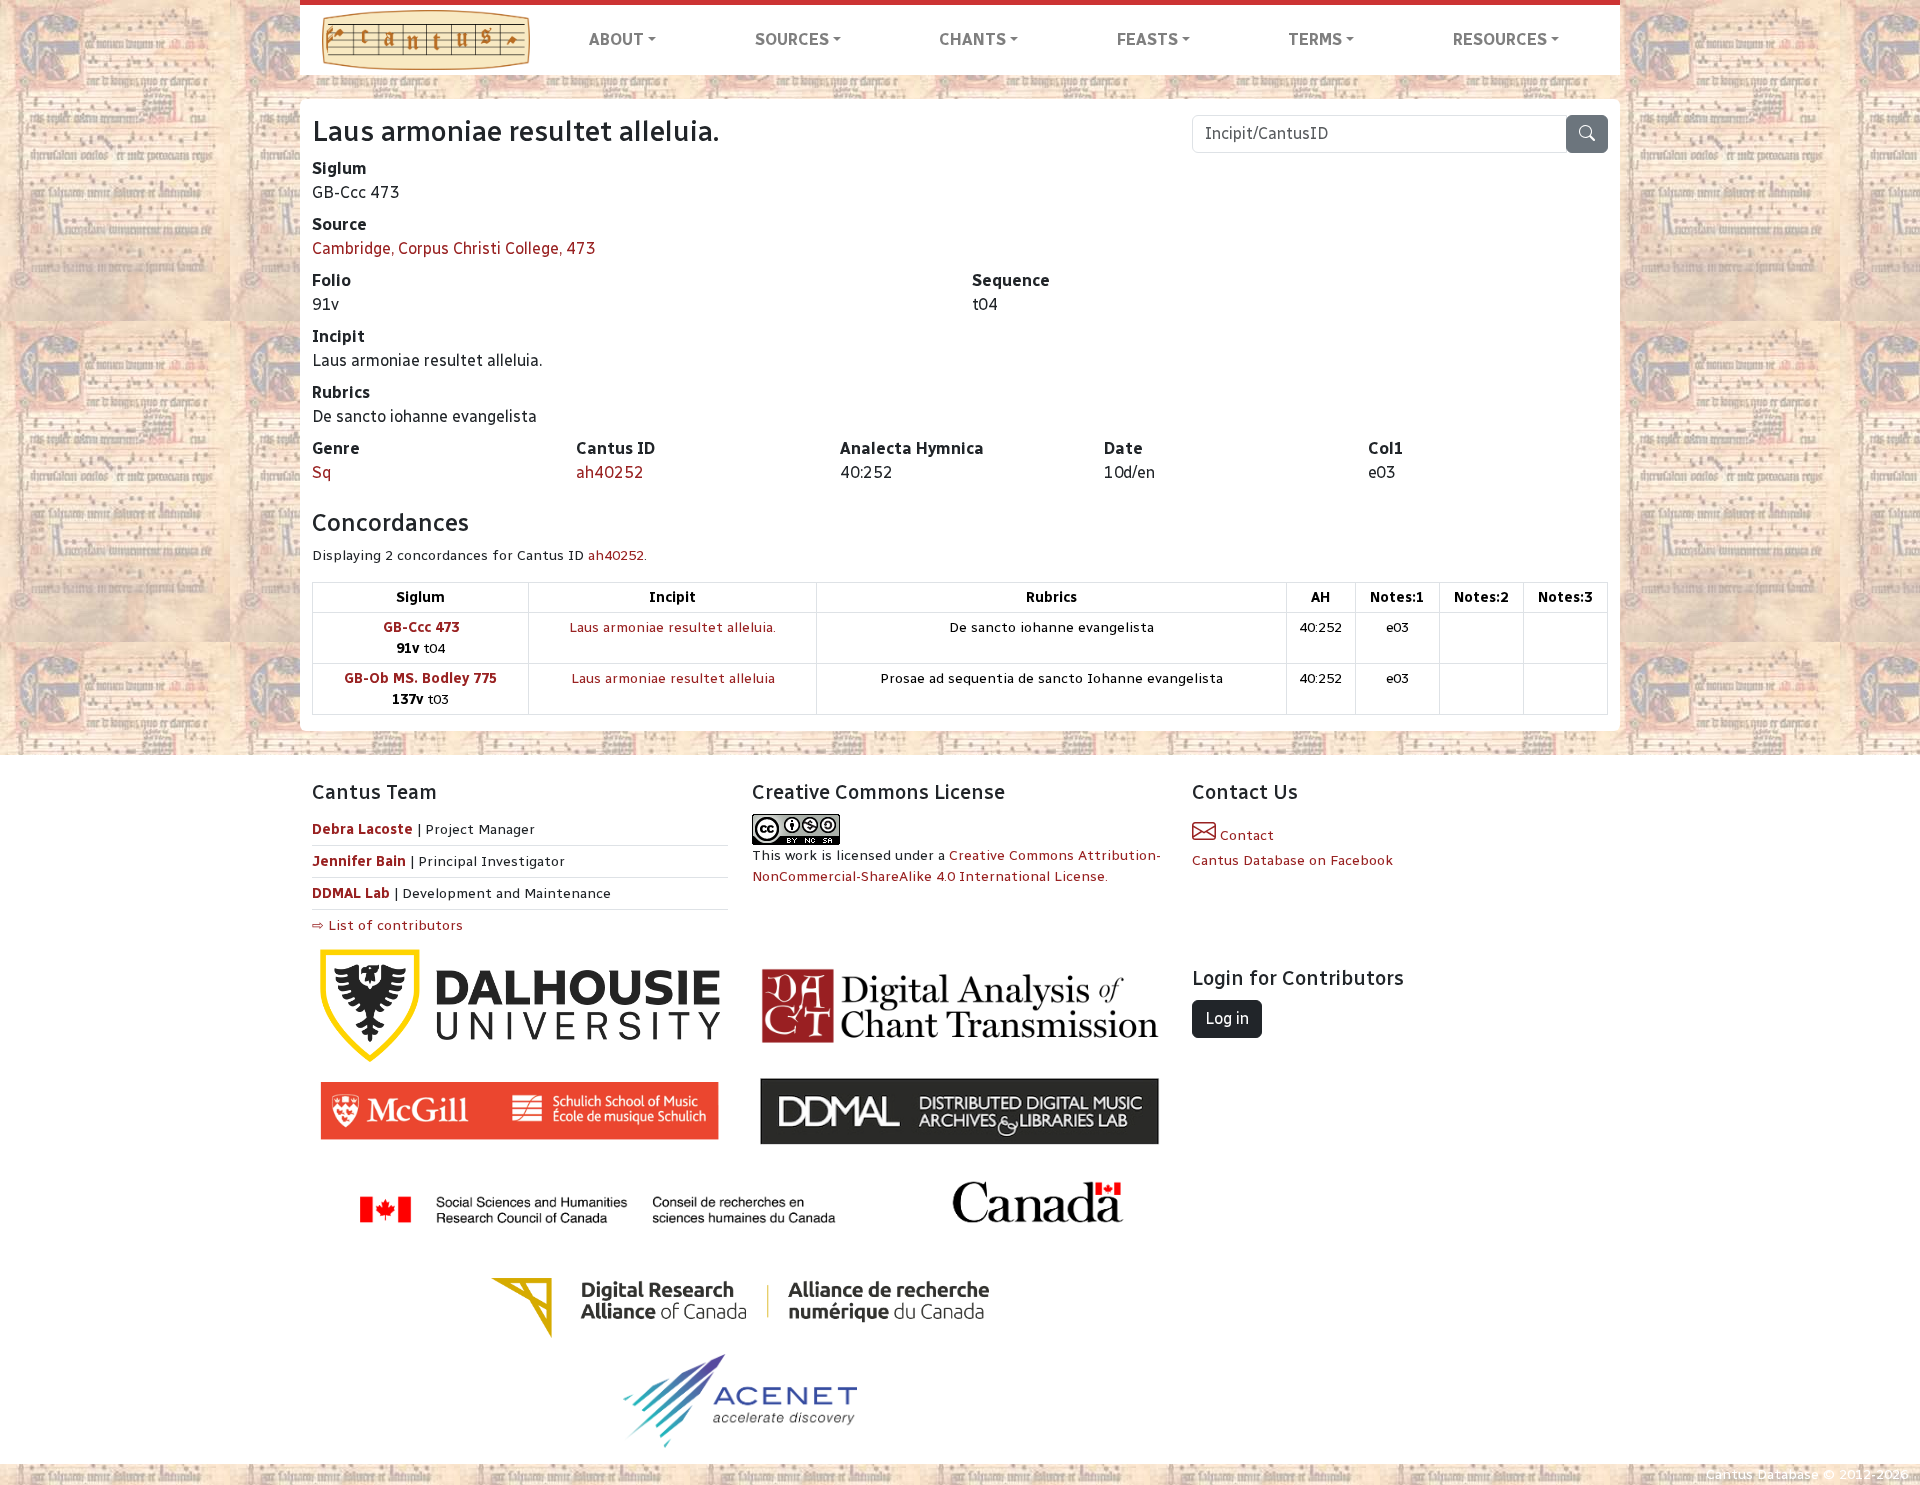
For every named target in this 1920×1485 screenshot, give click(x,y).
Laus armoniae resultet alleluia (673, 678)
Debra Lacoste (362, 829)
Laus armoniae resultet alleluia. (672, 627)
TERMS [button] (1315, 39)
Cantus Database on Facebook (1292, 860)
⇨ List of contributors (387, 925)
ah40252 (610, 472)
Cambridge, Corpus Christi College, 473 (454, 248)
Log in (1227, 1018)
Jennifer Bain (361, 861)
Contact (1245, 835)
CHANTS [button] (972, 39)
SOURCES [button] (792, 39)
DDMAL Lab (351, 893)
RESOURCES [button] (1500, 39)
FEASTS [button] (1147, 39)
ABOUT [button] (616, 39)
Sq (321, 472)
